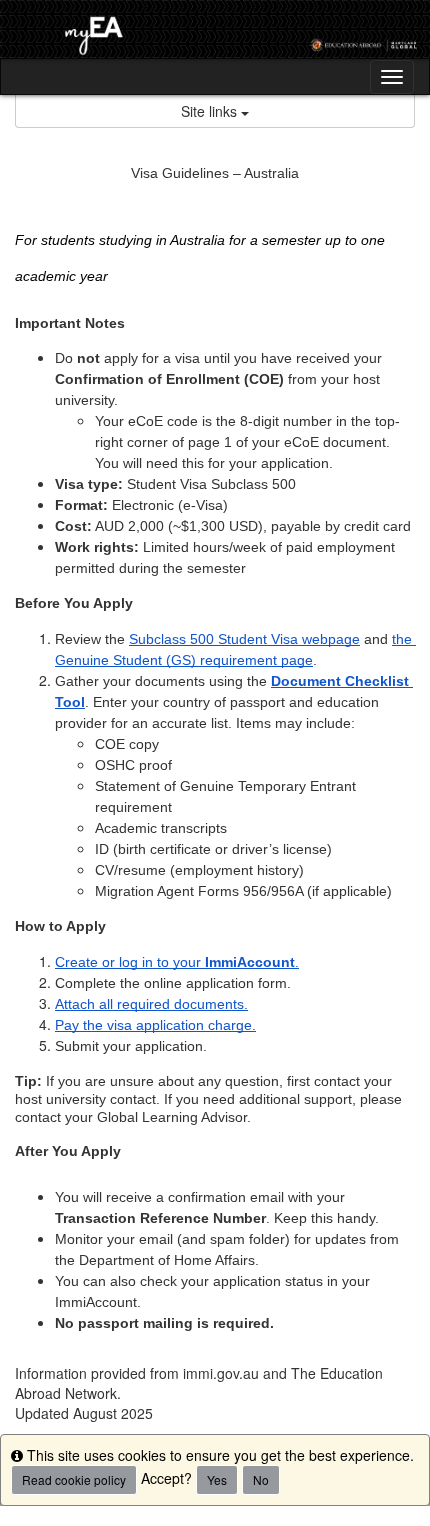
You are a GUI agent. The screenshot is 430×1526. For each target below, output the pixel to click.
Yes (217, 1479)
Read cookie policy (74, 1479)
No (261, 1479)
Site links (211, 111)
